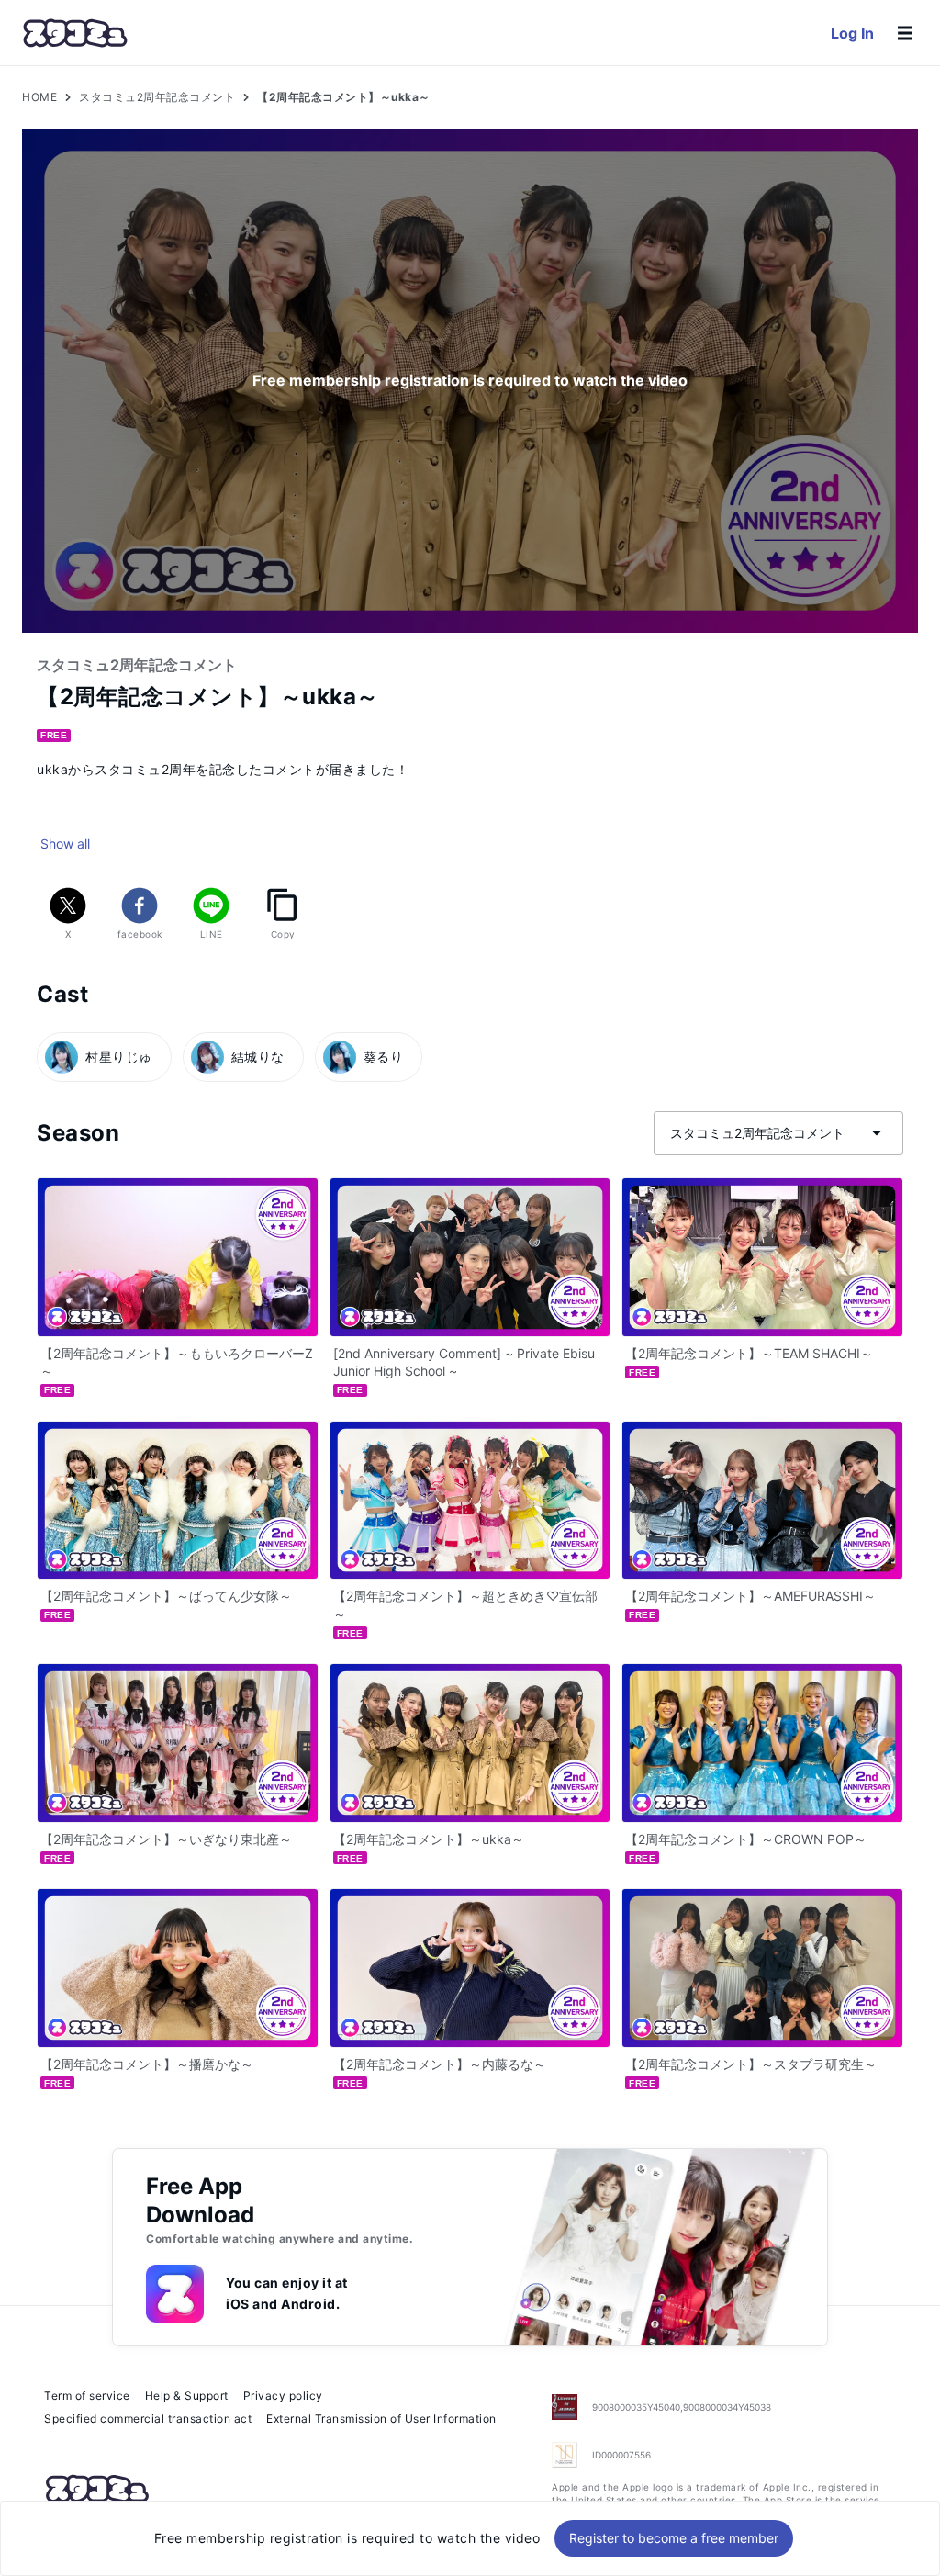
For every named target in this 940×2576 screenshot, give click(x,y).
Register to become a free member (674, 2538)
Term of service (87, 2396)
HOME (39, 97)
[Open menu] (905, 33)
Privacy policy (283, 2396)
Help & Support (187, 2396)
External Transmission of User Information (381, 2419)
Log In (852, 33)
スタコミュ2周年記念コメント (157, 97)
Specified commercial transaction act (148, 2419)
